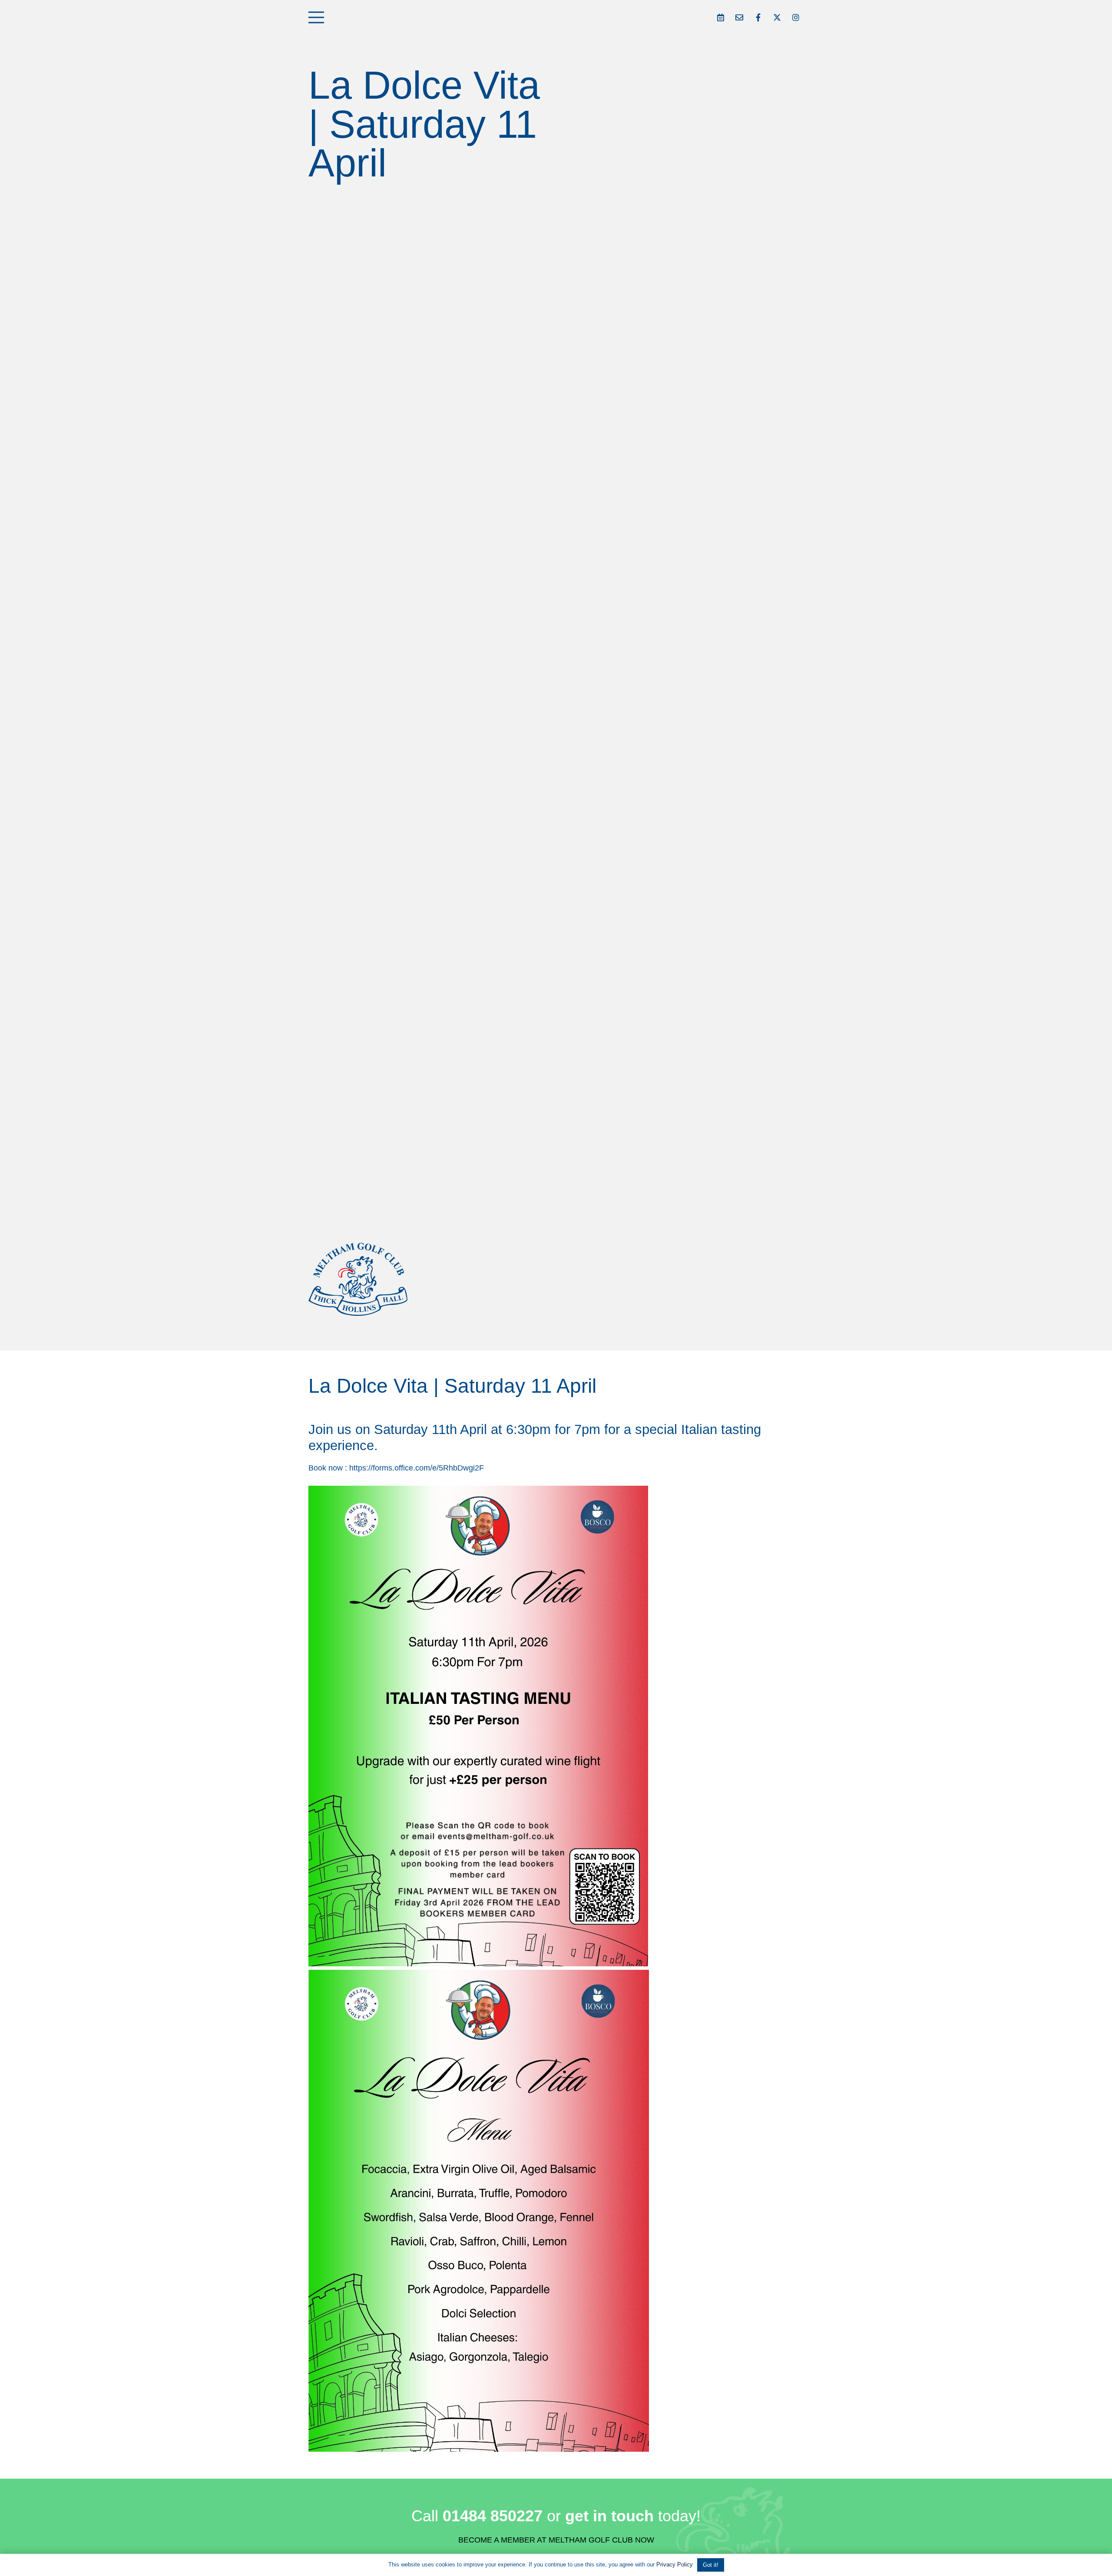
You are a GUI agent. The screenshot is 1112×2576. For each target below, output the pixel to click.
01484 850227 (493, 2516)
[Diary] (721, 17)
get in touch (609, 2516)
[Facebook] (758, 17)
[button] (316, 17)
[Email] (739, 17)
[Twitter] (777, 17)
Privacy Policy (675, 2564)
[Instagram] (796, 17)
